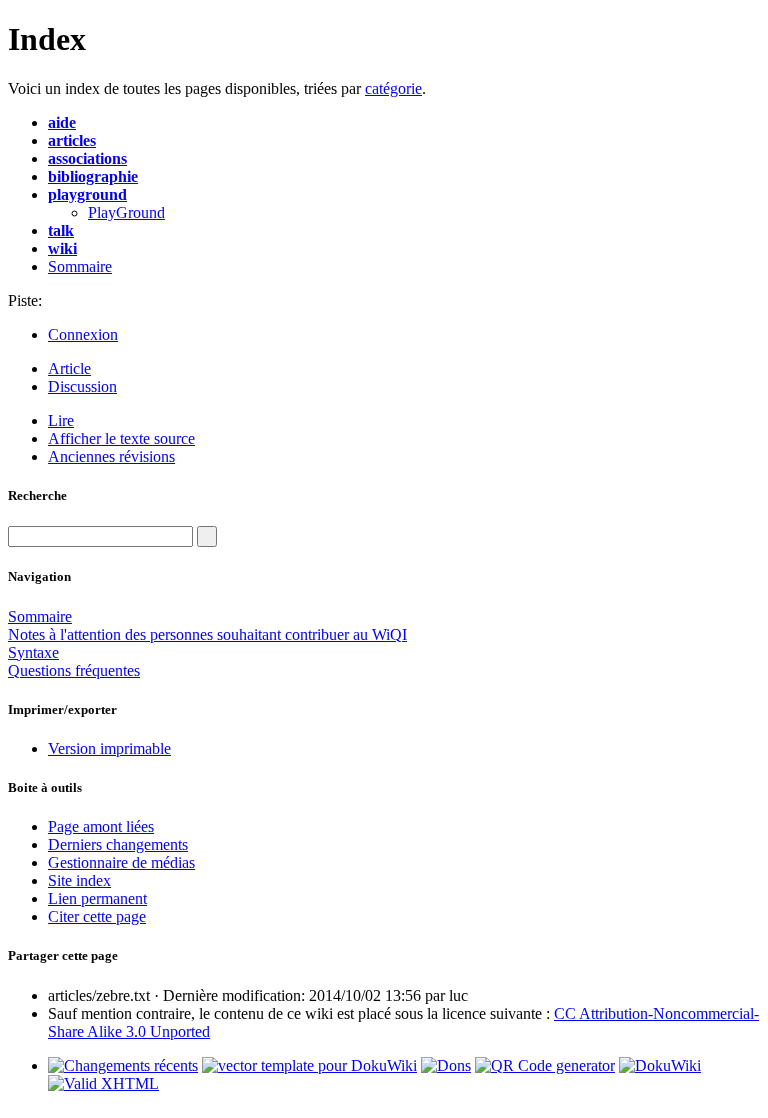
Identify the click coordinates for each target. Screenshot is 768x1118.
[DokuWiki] (660, 1065)
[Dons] (446, 1065)
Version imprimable (109, 748)
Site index (79, 880)
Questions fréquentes (74, 670)
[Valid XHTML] (103, 1083)
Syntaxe (33, 652)
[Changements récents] (123, 1065)
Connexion (83, 334)
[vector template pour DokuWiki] (309, 1065)
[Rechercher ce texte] (207, 536)
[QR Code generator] (545, 1065)
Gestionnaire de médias (121, 862)
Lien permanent (97, 898)
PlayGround (126, 212)
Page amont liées (101, 826)
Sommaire (80, 266)
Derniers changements (118, 844)
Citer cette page (97, 916)
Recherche (37, 495)
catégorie (393, 88)
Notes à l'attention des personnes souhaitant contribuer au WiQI (207, 634)
